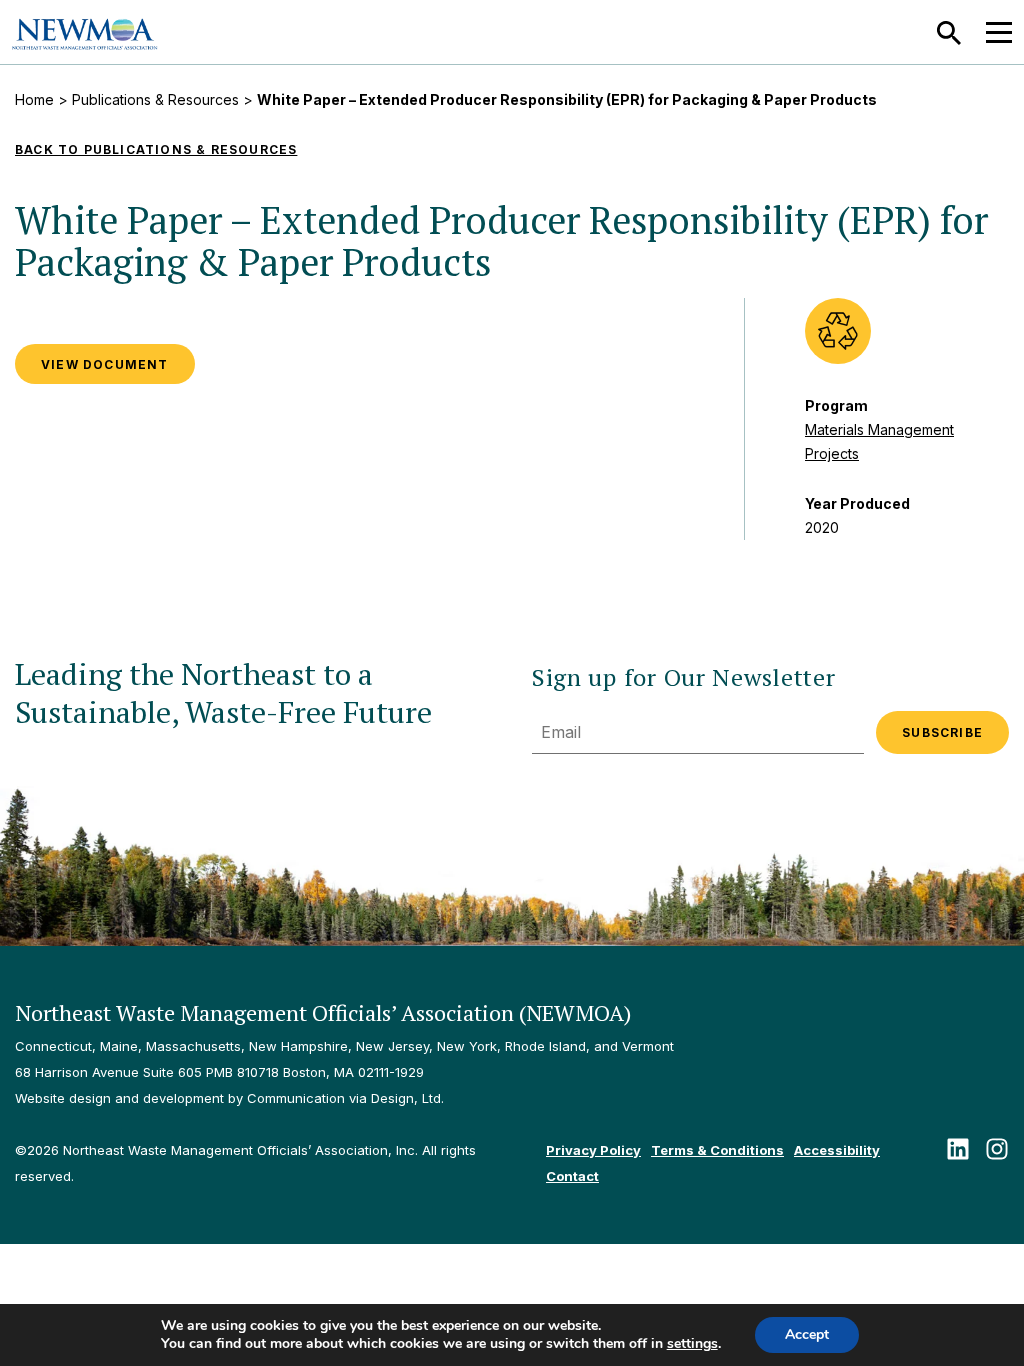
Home (34, 99)
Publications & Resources (155, 99)
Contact (572, 1176)
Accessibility (837, 1150)
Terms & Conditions (717, 1150)
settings (692, 1344)
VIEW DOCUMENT (105, 364)
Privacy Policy (593, 1150)
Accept (807, 1334)
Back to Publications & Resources (156, 149)
